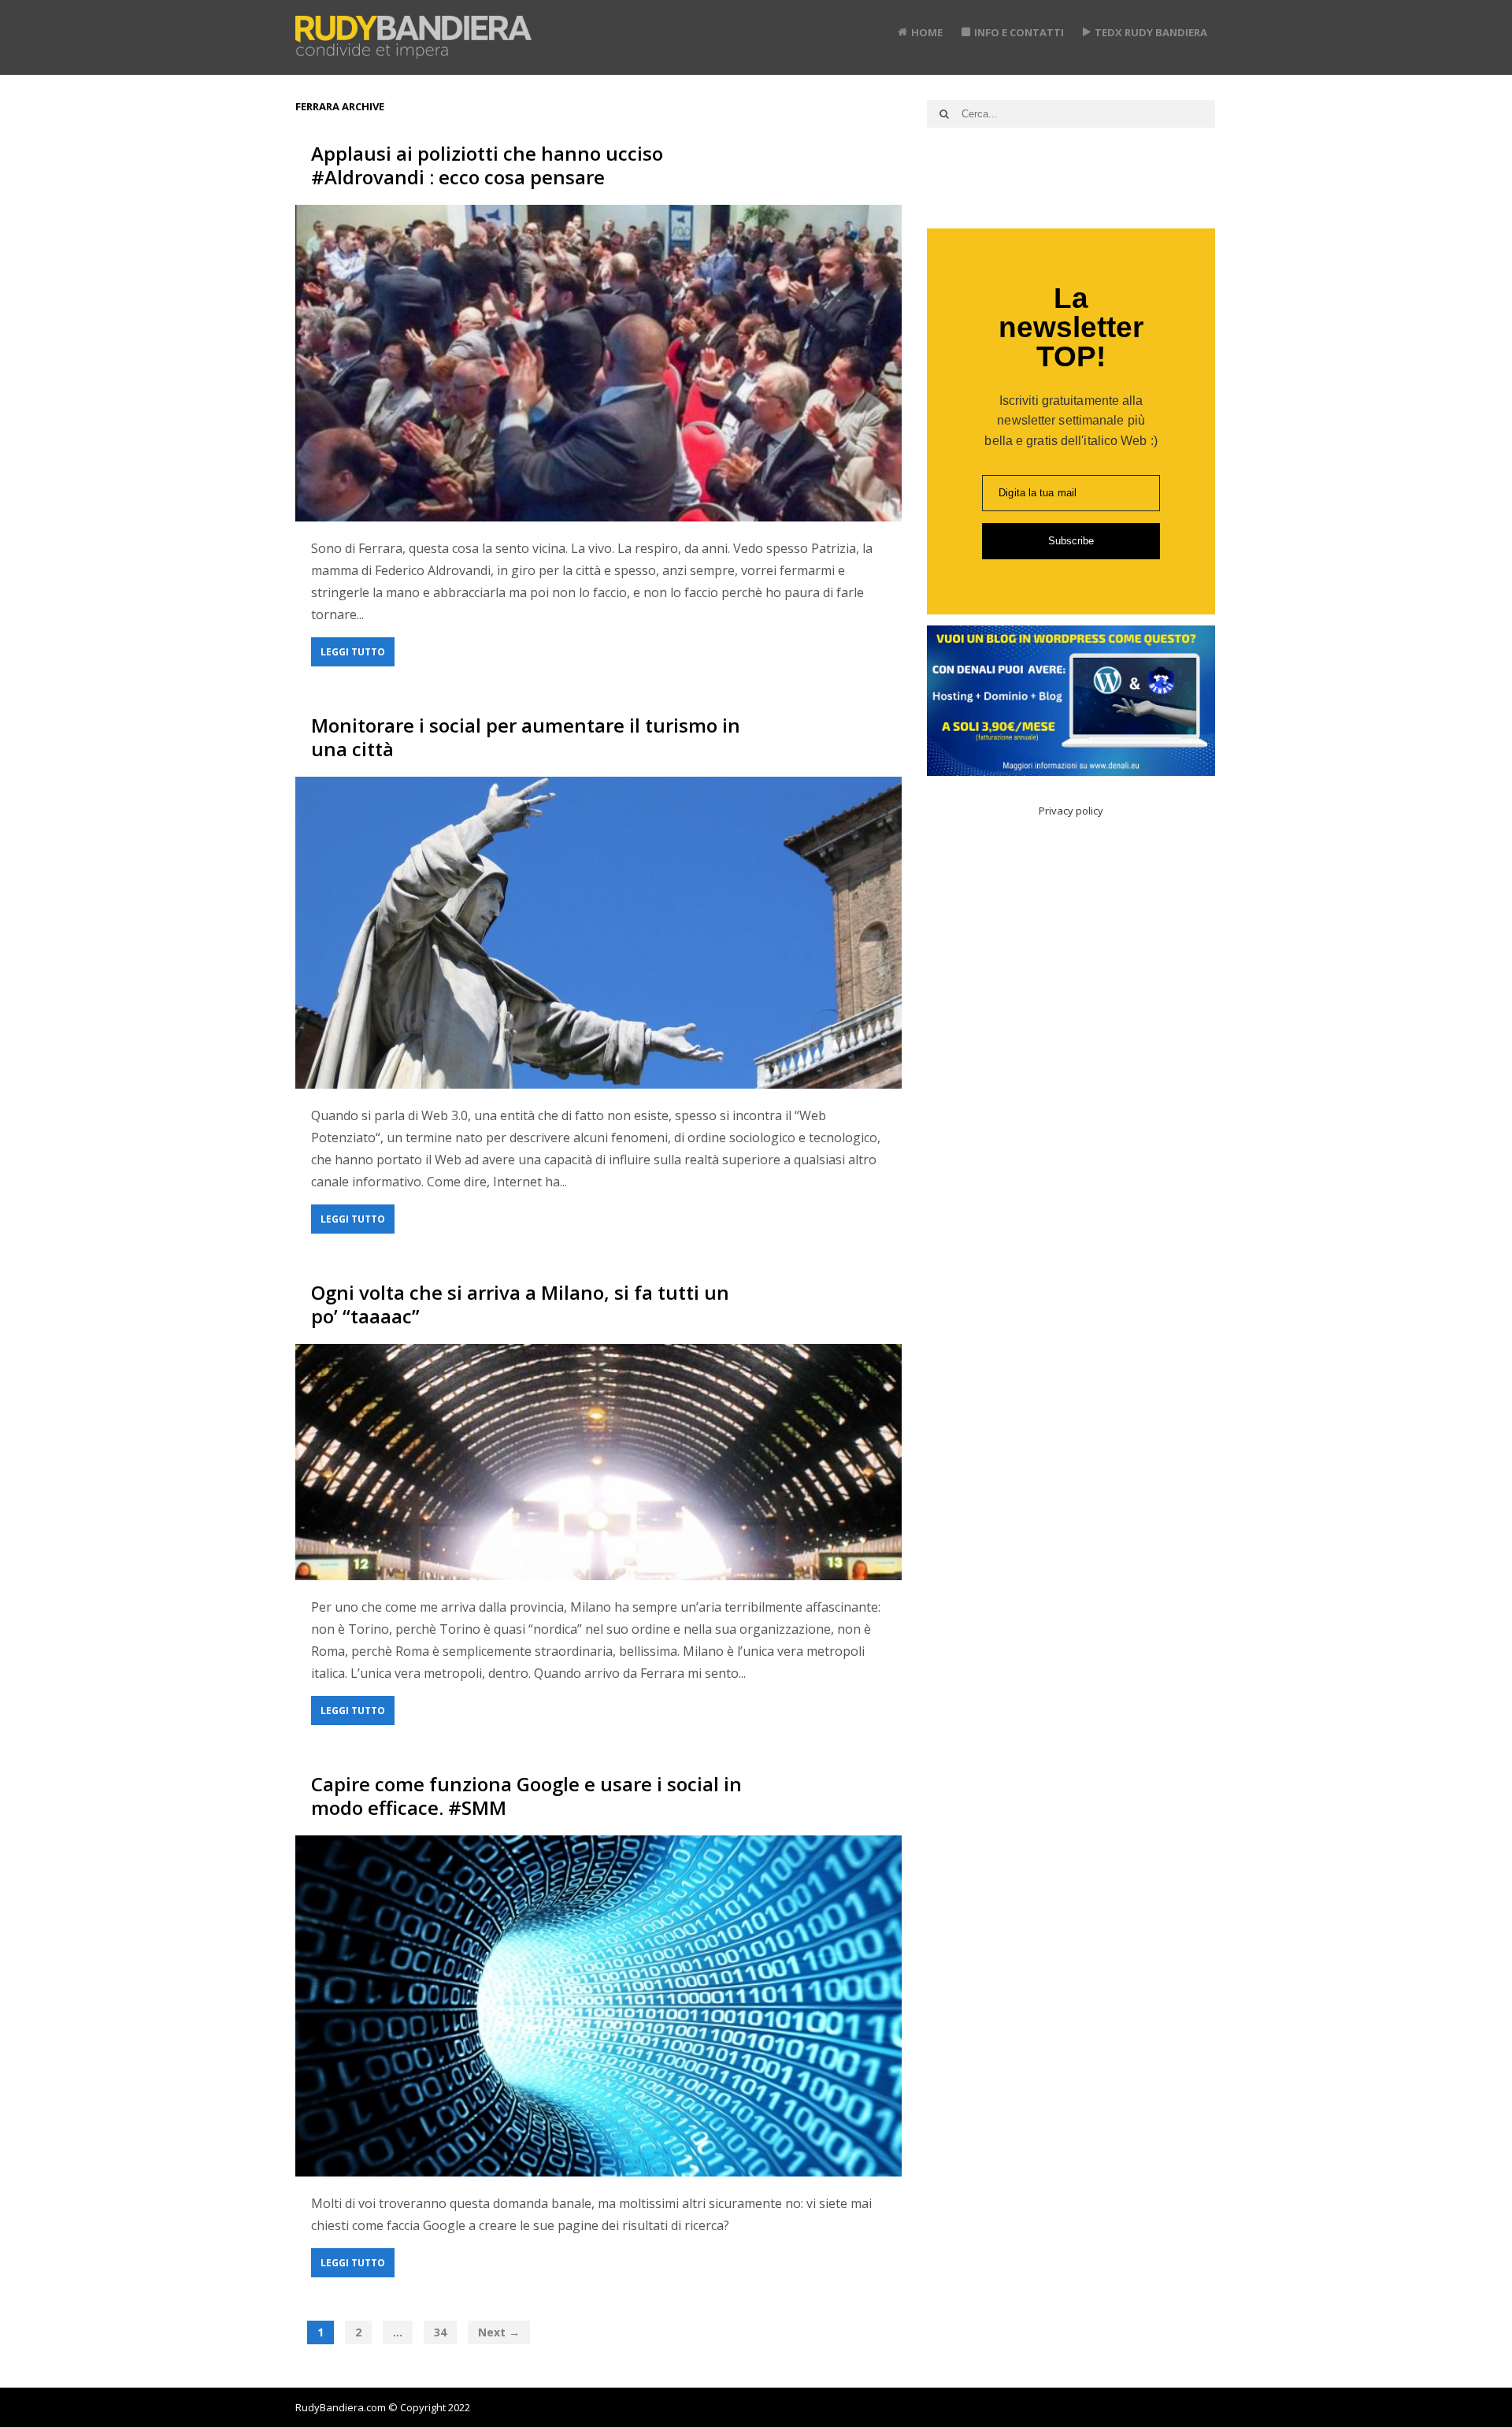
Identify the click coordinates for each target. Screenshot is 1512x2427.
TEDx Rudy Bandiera (1151, 32)
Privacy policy (1071, 811)
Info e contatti (1019, 32)
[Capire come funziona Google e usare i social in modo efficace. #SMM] (598, 2006)
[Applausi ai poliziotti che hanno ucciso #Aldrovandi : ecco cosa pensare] (598, 363)
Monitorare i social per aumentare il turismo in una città (526, 737)
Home (927, 32)
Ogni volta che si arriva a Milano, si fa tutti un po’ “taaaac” (520, 1304)
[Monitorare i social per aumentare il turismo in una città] (598, 933)
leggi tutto (353, 652)
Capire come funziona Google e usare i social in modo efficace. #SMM (526, 1796)
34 (440, 2332)
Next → (499, 2332)
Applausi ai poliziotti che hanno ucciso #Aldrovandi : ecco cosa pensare (487, 165)
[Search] (944, 114)
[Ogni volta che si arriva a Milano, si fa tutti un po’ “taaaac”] (598, 1462)
